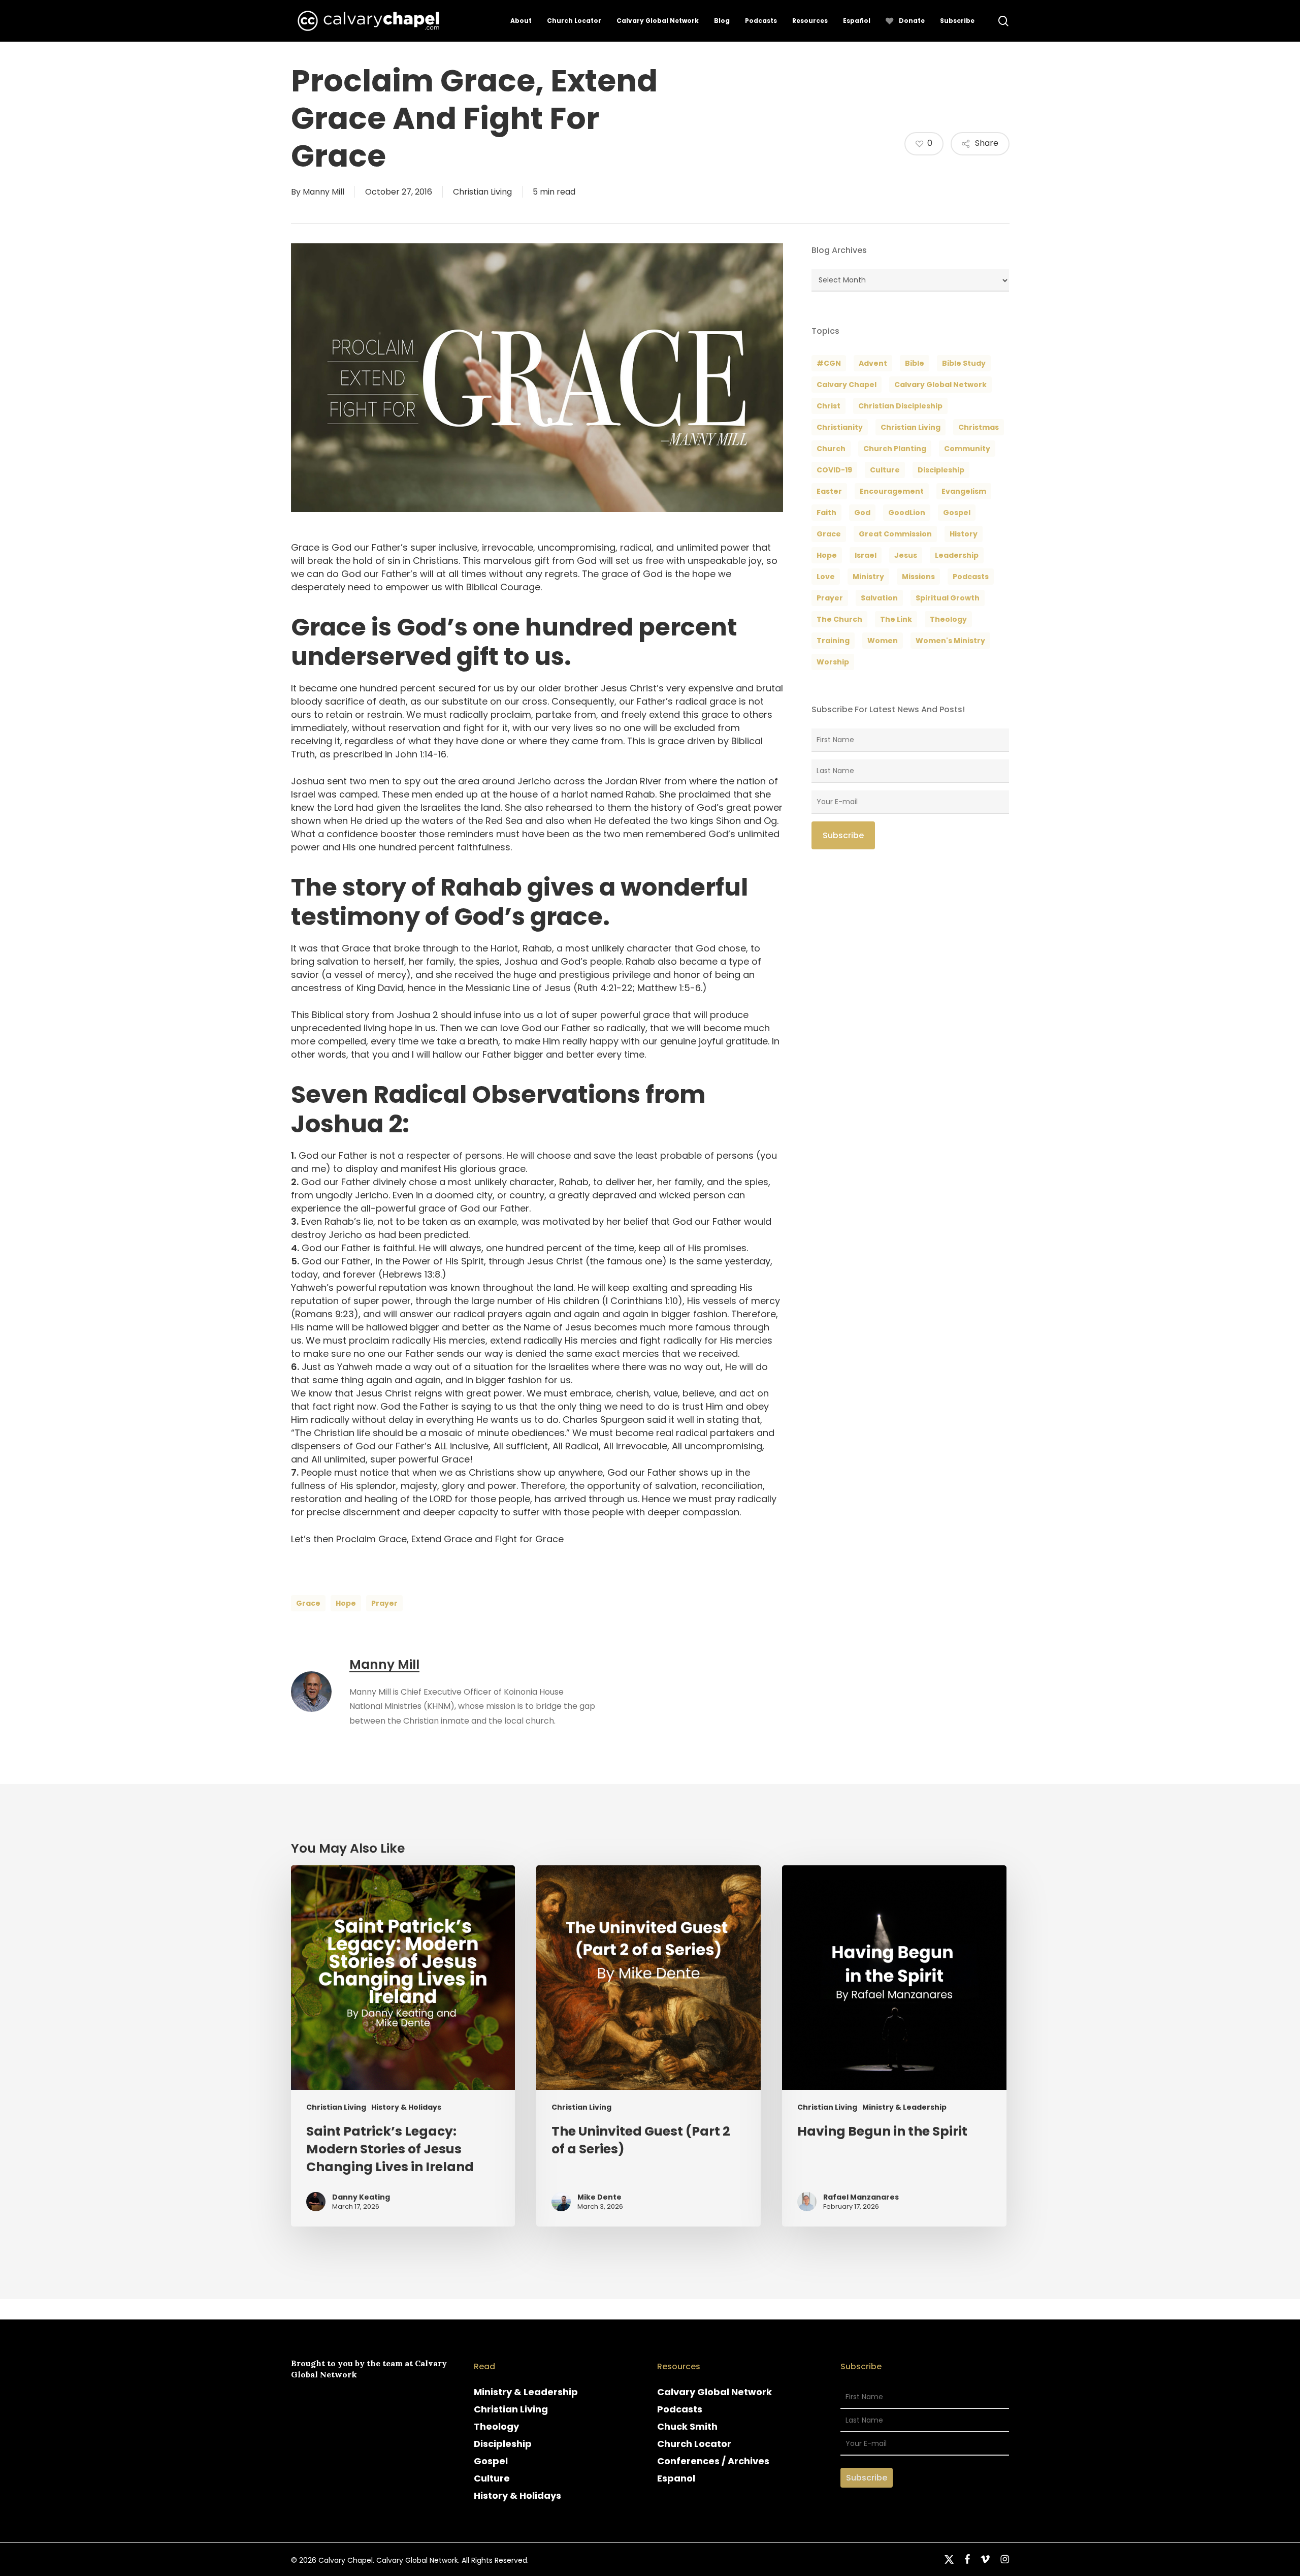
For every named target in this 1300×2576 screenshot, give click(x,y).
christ (828, 406)
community (967, 449)
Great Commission (895, 534)
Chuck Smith (687, 2426)
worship (833, 662)
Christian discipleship (900, 406)
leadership (957, 555)
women (883, 641)
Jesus (906, 555)
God (862, 513)
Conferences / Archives (713, 2461)
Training (833, 641)
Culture (885, 470)
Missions (918, 577)
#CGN (829, 363)
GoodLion (907, 513)
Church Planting (895, 449)
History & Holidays (406, 2107)
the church (839, 619)
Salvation (879, 598)
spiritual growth (948, 598)
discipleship (941, 470)
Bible (915, 363)
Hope (346, 1603)
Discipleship (503, 2444)
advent (873, 363)
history (964, 534)
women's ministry (950, 641)
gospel (957, 513)
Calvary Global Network (940, 385)
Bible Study (964, 363)
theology (948, 619)
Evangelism (964, 491)
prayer (384, 1603)
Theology (496, 2426)
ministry (868, 577)
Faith (826, 513)
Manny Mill (323, 192)
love (826, 577)
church (831, 449)
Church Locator (694, 2444)
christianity (840, 427)
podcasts (971, 577)
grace (308, 1603)
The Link (896, 619)
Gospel (491, 2461)
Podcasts (680, 2409)
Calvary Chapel (847, 385)
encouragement (892, 491)
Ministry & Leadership (904, 2107)
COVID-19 (834, 470)
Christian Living (482, 192)
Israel (866, 555)
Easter (829, 491)
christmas (979, 427)
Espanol (676, 2478)
